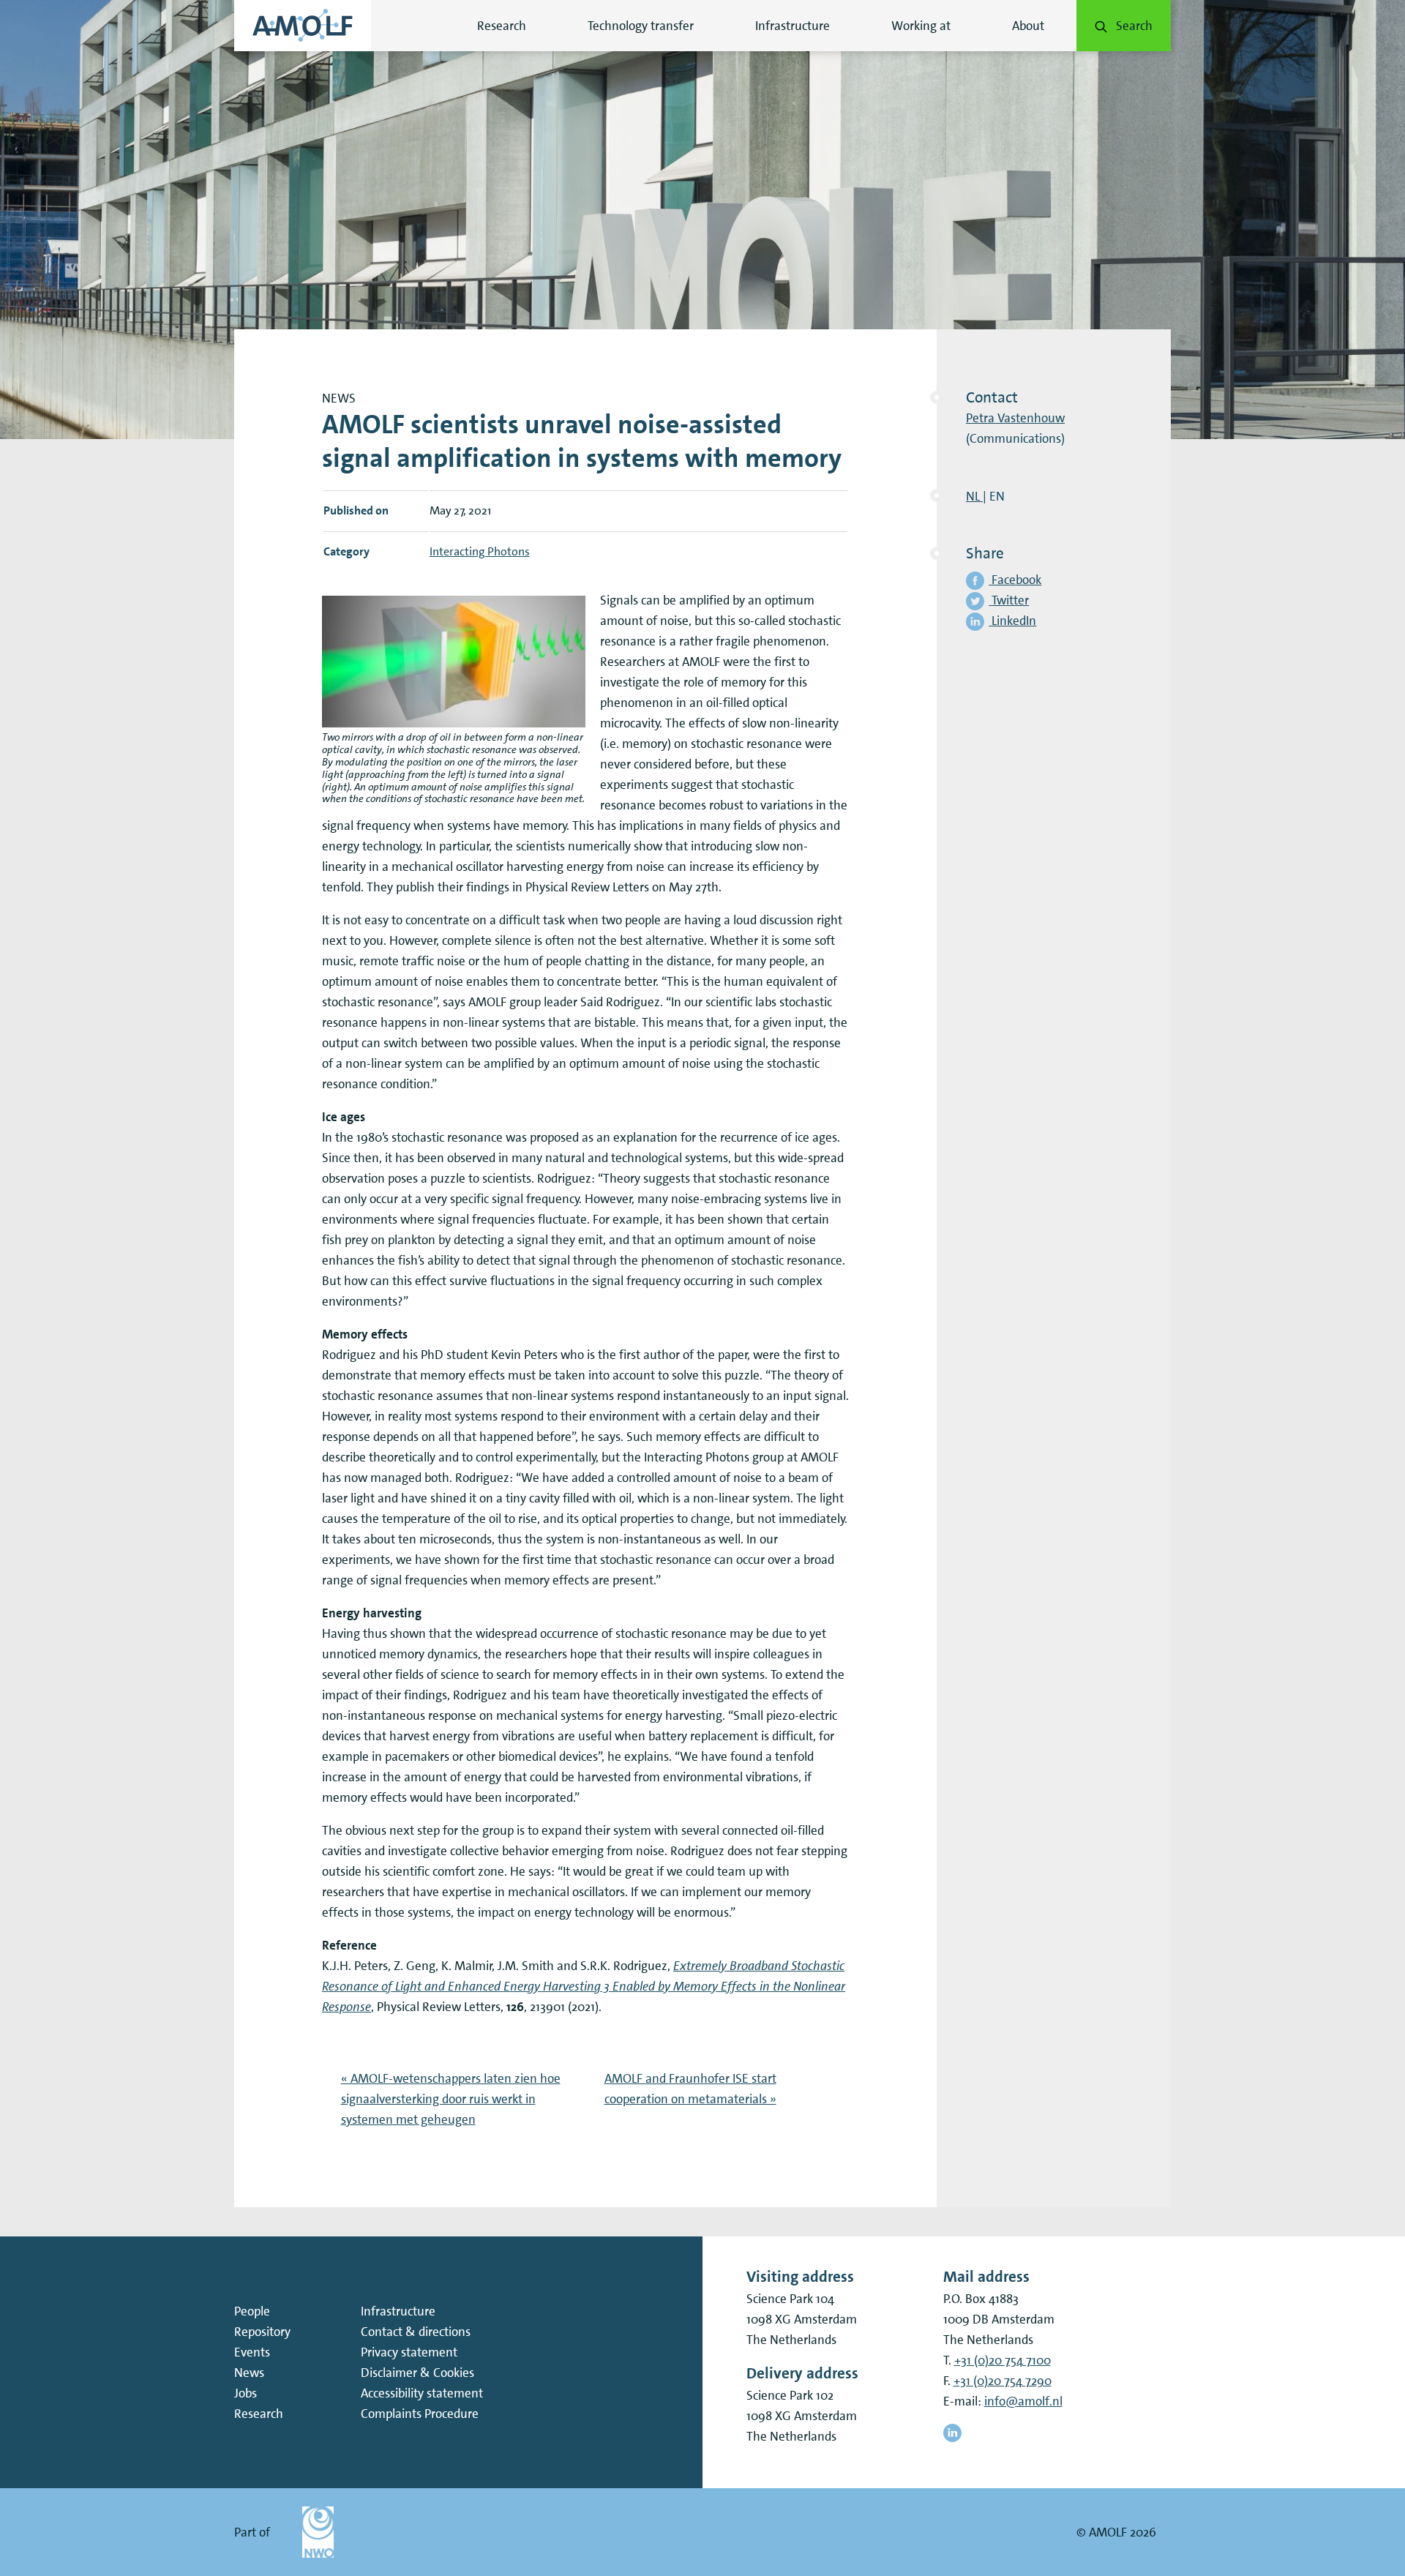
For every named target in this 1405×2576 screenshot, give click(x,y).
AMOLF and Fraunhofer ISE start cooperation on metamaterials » (690, 2089)
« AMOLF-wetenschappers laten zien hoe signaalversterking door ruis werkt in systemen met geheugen (451, 2099)
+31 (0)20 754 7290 (1003, 2381)
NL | (976, 496)
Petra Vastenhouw (1015, 418)
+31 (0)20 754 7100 (1003, 2360)
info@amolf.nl (1023, 2401)
